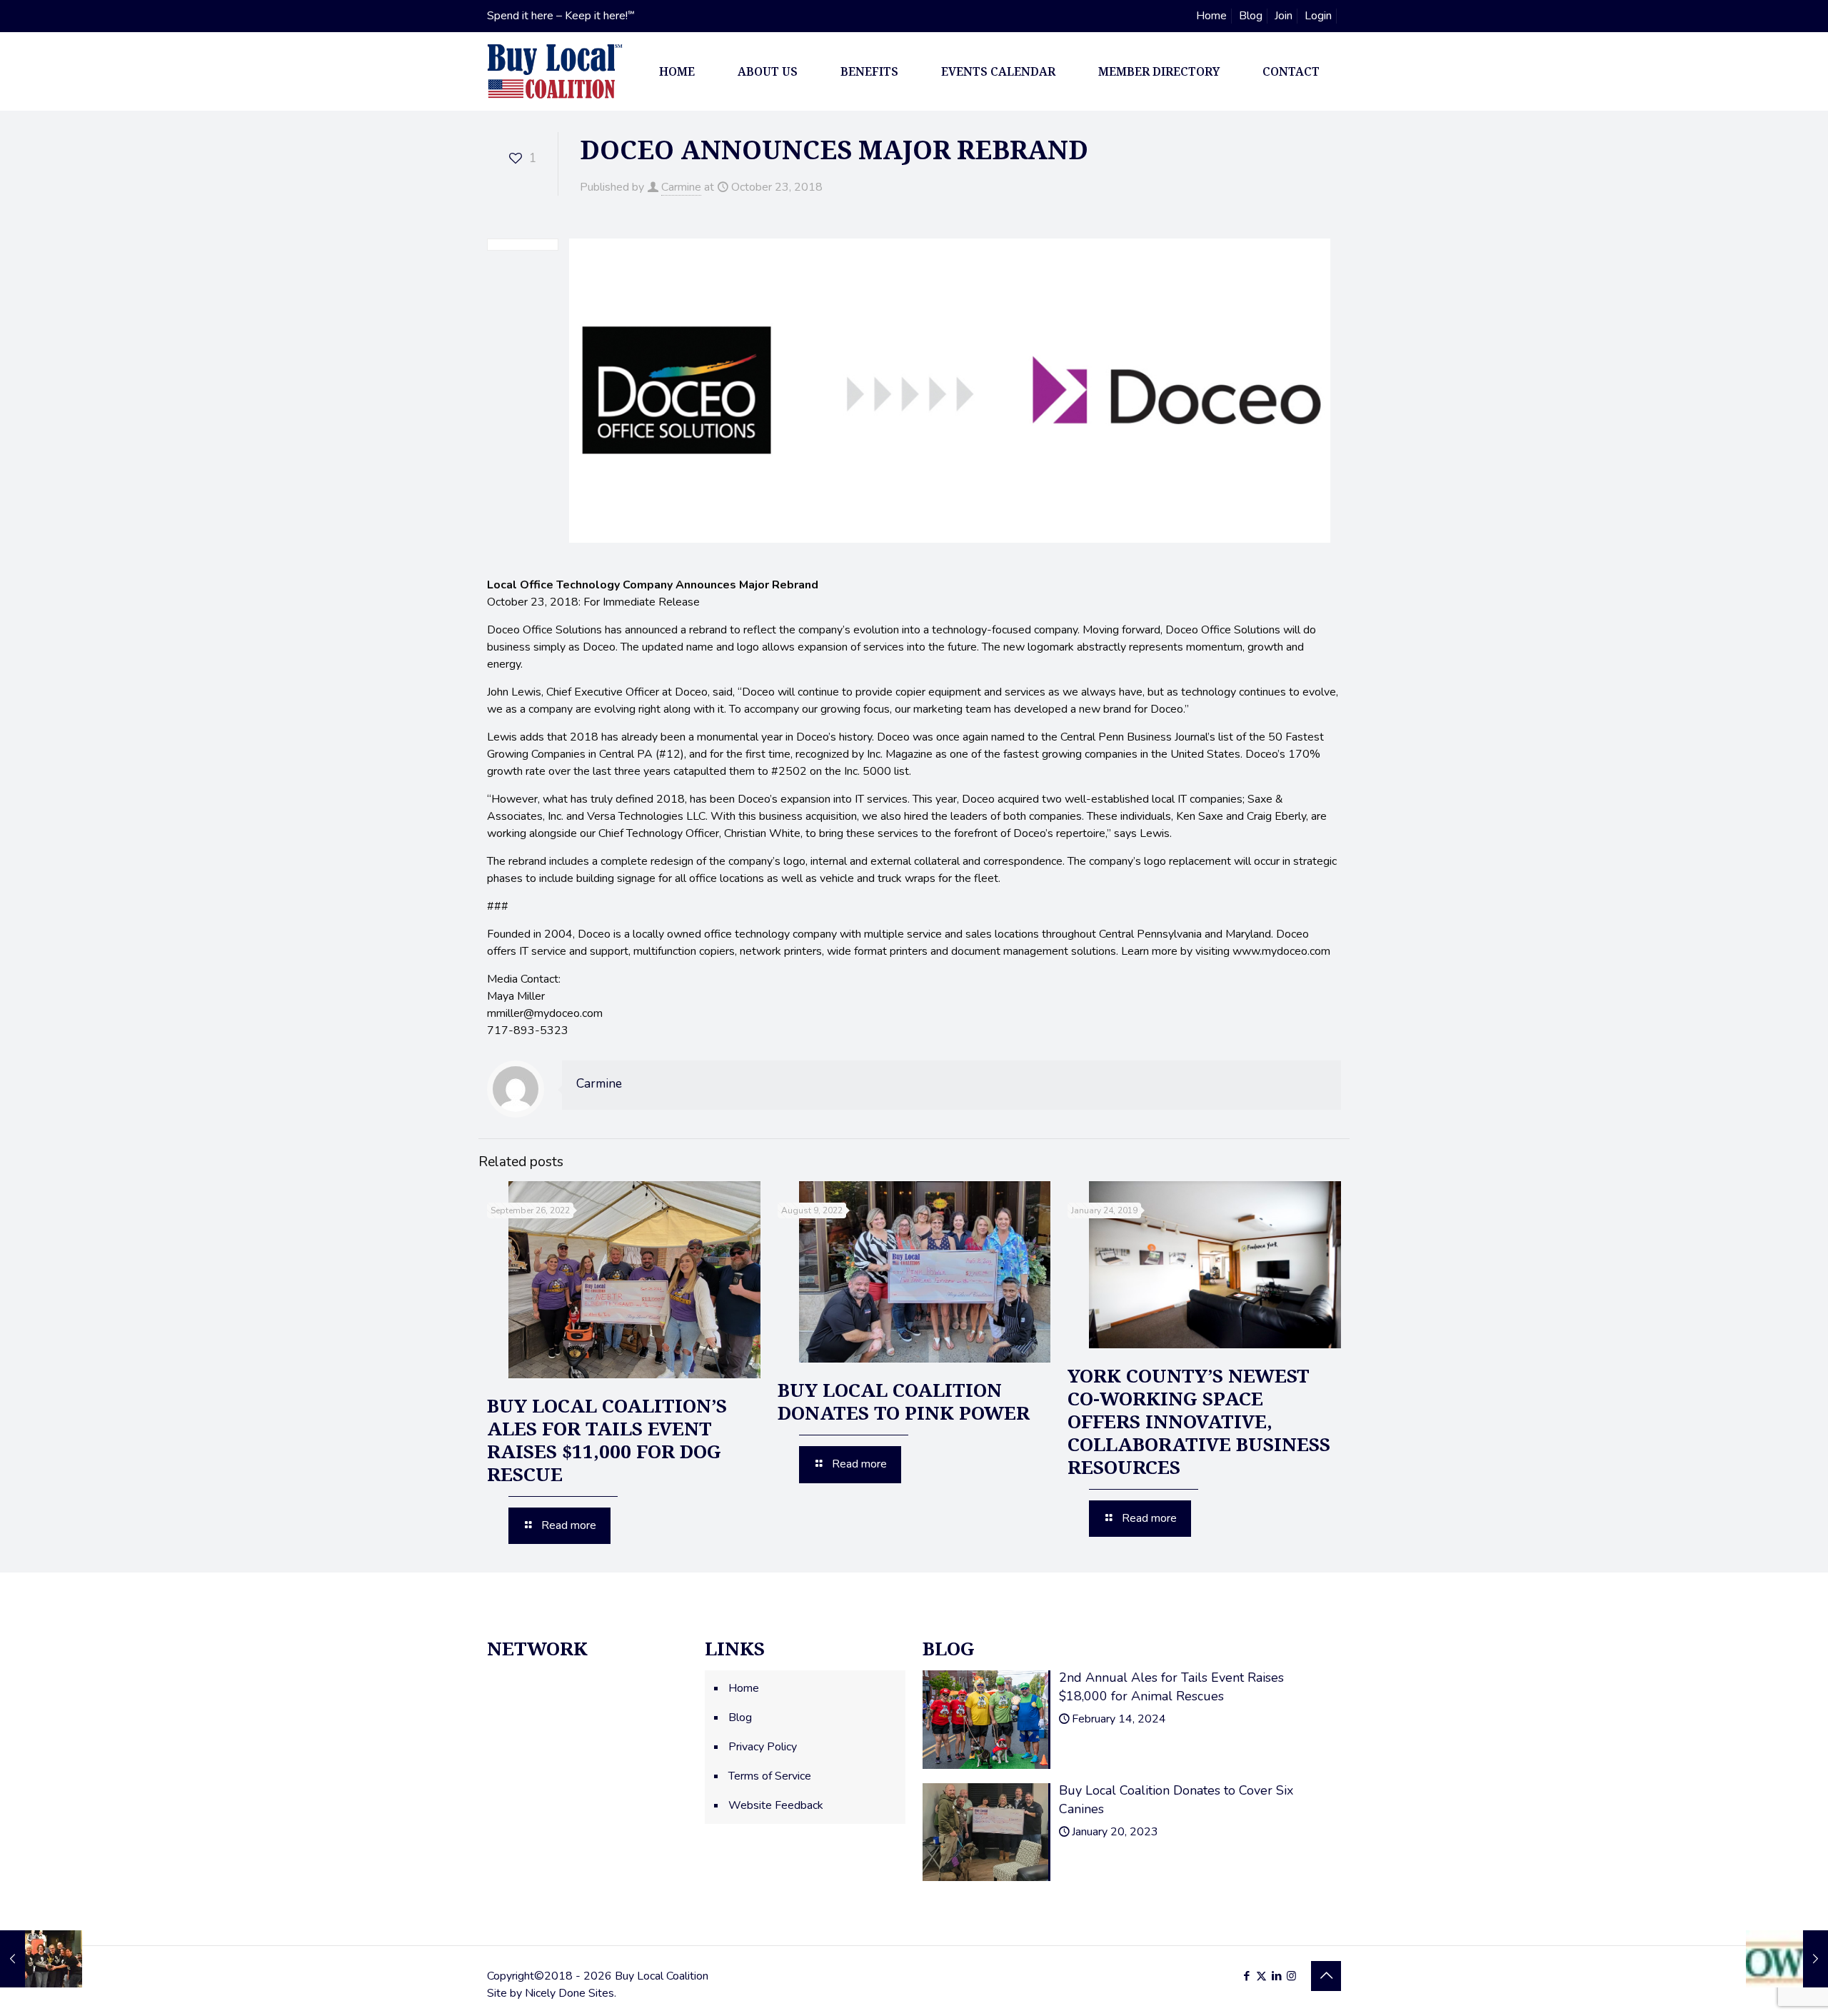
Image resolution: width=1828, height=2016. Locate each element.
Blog (1251, 16)
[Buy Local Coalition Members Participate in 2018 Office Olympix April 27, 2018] (41, 1959)
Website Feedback (776, 1805)
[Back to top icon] (1326, 1976)
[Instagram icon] (1291, 1976)
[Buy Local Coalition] (555, 71)
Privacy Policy (763, 1747)
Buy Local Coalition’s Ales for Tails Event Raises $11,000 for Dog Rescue (607, 1440)
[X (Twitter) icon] (1261, 1976)
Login (1318, 16)
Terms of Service (770, 1776)
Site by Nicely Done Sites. (552, 1993)
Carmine (681, 187)
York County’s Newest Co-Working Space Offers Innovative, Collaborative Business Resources (1199, 1421)
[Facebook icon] (1246, 1976)
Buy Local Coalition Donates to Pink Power (904, 1401)
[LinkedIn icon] (1276, 1976)
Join (1284, 16)
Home (1211, 16)
